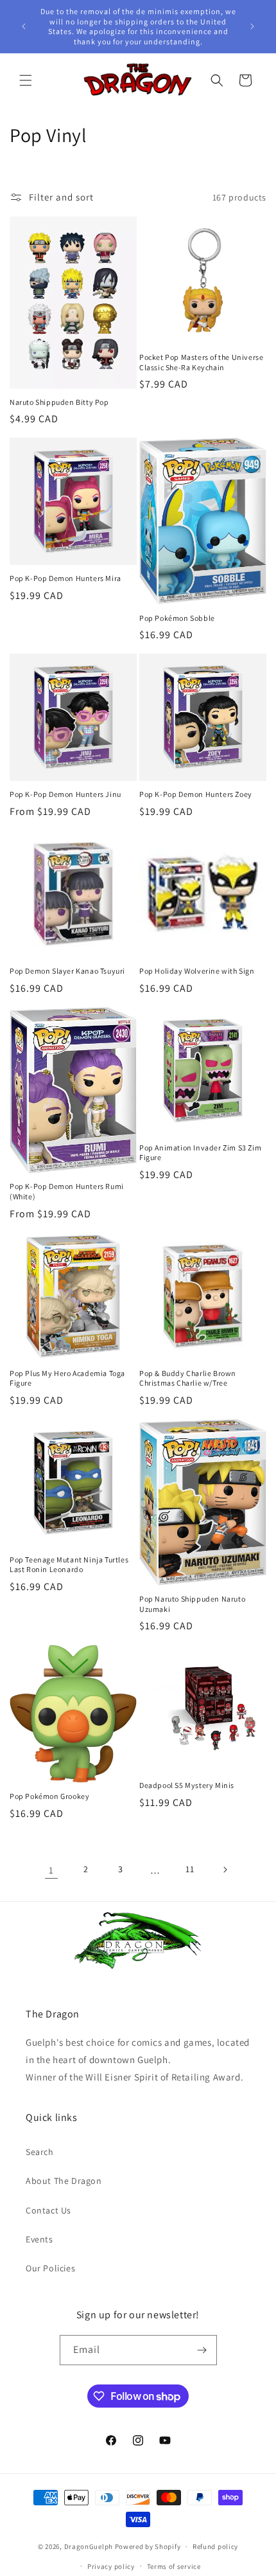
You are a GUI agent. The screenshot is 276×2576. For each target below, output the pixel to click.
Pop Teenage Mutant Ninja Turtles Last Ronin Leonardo (69, 1565)
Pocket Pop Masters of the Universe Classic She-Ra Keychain (201, 362)
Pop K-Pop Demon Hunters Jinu (65, 794)
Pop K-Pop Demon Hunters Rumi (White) (67, 1191)
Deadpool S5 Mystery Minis (187, 1785)
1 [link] (51, 1870)
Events (39, 2239)
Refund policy (215, 2546)
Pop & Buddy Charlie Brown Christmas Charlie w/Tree (188, 1378)
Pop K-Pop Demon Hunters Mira (65, 578)
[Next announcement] (252, 26)
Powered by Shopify (148, 2546)
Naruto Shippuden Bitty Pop (59, 402)
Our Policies (50, 2268)
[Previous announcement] (24, 26)
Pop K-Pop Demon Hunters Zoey (196, 794)
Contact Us (48, 2210)
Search (40, 2152)
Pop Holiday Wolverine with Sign (197, 971)
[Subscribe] (202, 2350)
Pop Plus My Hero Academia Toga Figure (67, 1378)
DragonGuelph (89, 2546)
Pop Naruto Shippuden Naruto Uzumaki (192, 1604)
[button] (26, 80)
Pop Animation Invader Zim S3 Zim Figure (200, 1153)
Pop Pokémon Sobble (177, 618)
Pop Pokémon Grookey (49, 1796)
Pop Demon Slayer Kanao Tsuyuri (67, 971)
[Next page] (225, 1870)
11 (190, 1869)
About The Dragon (64, 2181)
